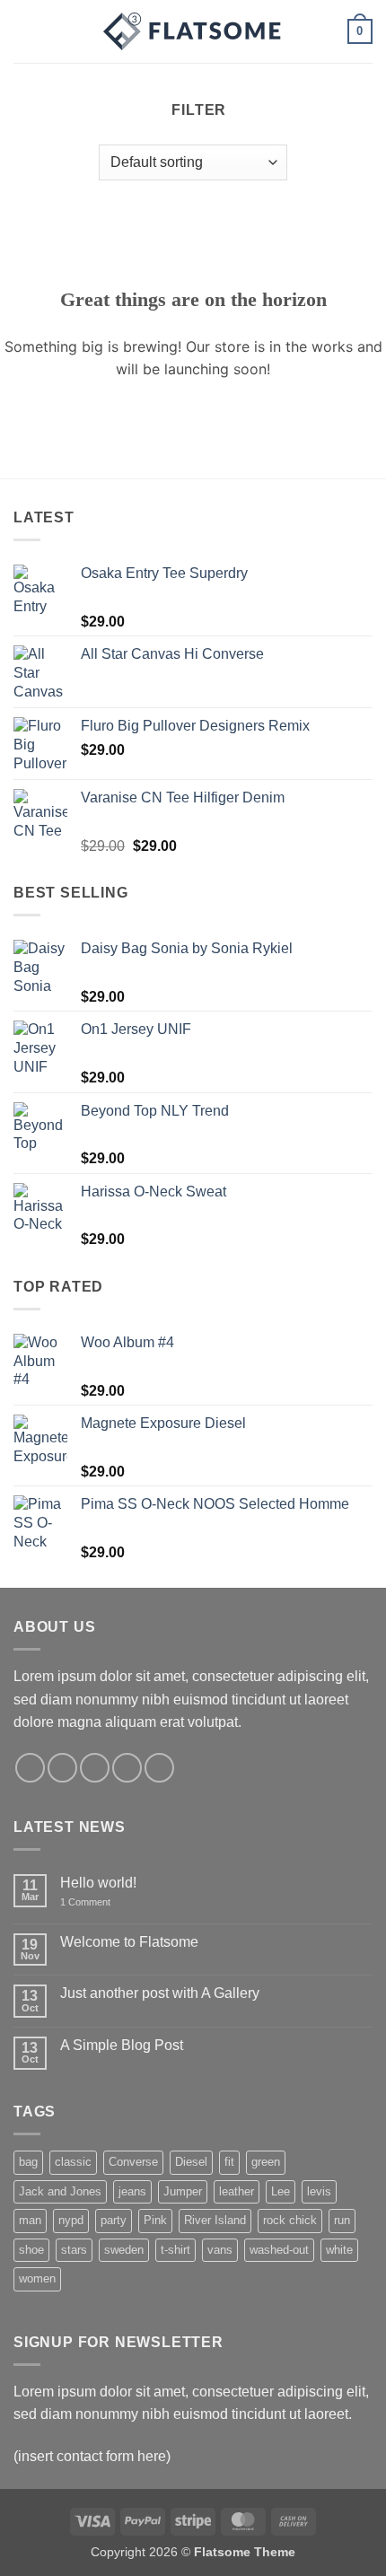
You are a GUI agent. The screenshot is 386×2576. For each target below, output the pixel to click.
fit (229, 2162)
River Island (215, 2220)
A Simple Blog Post (122, 2045)
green (266, 2162)
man (30, 2220)
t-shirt (175, 2250)
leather (237, 2191)
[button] (24, 31)
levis (319, 2191)
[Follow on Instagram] (62, 1768)
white (339, 2250)
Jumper (183, 2191)
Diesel (191, 2162)
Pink (155, 2220)
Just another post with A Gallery (160, 1993)
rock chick (290, 2220)
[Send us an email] (127, 1768)
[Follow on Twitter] (95, 1768)
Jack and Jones (60, 2191)
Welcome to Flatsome (129, 1942)
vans (220, 2250)
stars (74, 2250)
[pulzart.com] (193, 31)
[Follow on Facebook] (30, 1768)
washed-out (279, 2250)
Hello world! (98, 1883)
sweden (124, 2250)
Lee (281, 2191)
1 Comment (98, 1902)
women (37, 2278)
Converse (133, 2162)
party (114, 2220)
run (342, 2220)
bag (28, 2162)
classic (73, 2162)
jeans (132, 2191)
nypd (71, 2220)
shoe (31, 2250)
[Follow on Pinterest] (159, 1768)
